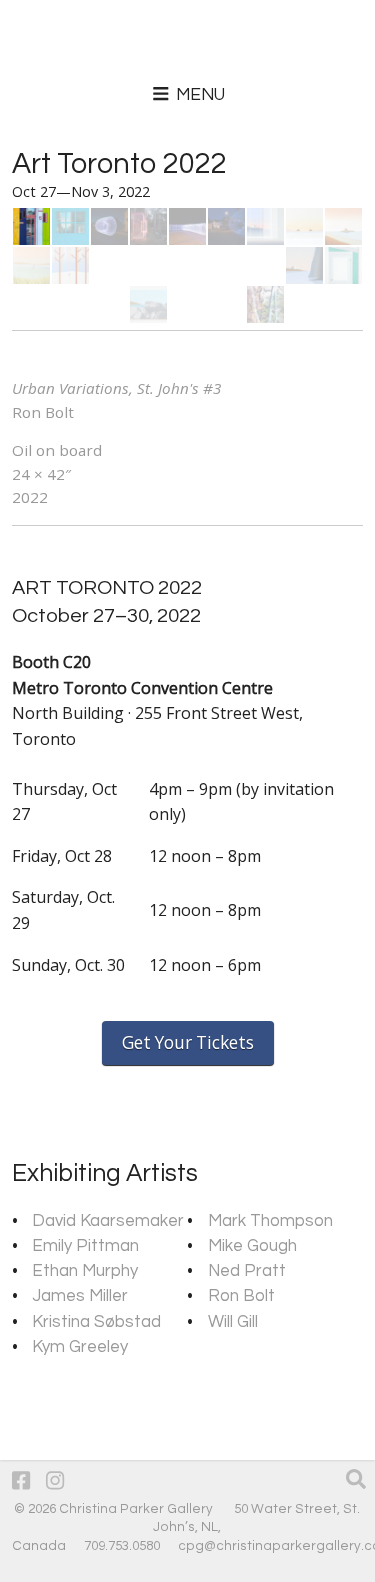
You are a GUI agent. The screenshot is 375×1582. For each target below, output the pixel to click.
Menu (198, 95)
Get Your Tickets (188, 1042)
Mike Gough (252, 1246)
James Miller (80, 1296)
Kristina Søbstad (96, 1322)
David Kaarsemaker (108, 1221)
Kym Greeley (80, 1347)
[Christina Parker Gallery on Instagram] (55, 1481)
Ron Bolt (241, 1296)
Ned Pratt (247, 1271)
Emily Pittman (85, 1246)
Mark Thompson (270, 1221)
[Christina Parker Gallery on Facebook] (21, 1481)
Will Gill (233, 1322)
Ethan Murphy (85, 1271)
